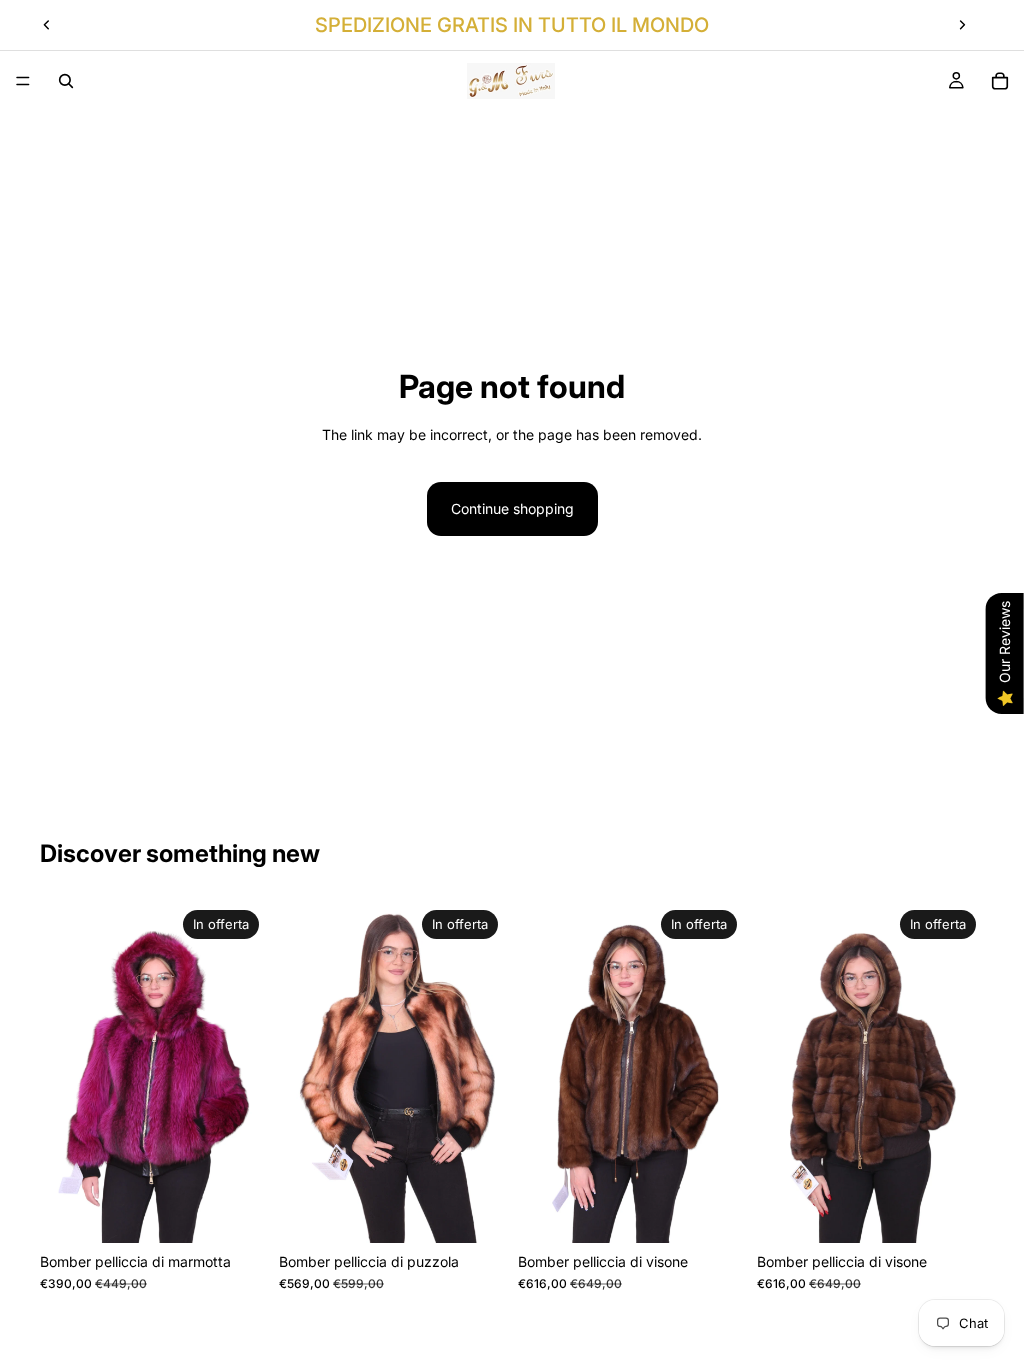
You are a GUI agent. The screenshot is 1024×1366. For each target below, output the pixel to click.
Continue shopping (512, 508)
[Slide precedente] (47, 25)
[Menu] (23, 81)
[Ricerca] (66, 81)
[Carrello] (1000, 81)
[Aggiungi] (236, 1212)
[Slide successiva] (962, 25)
